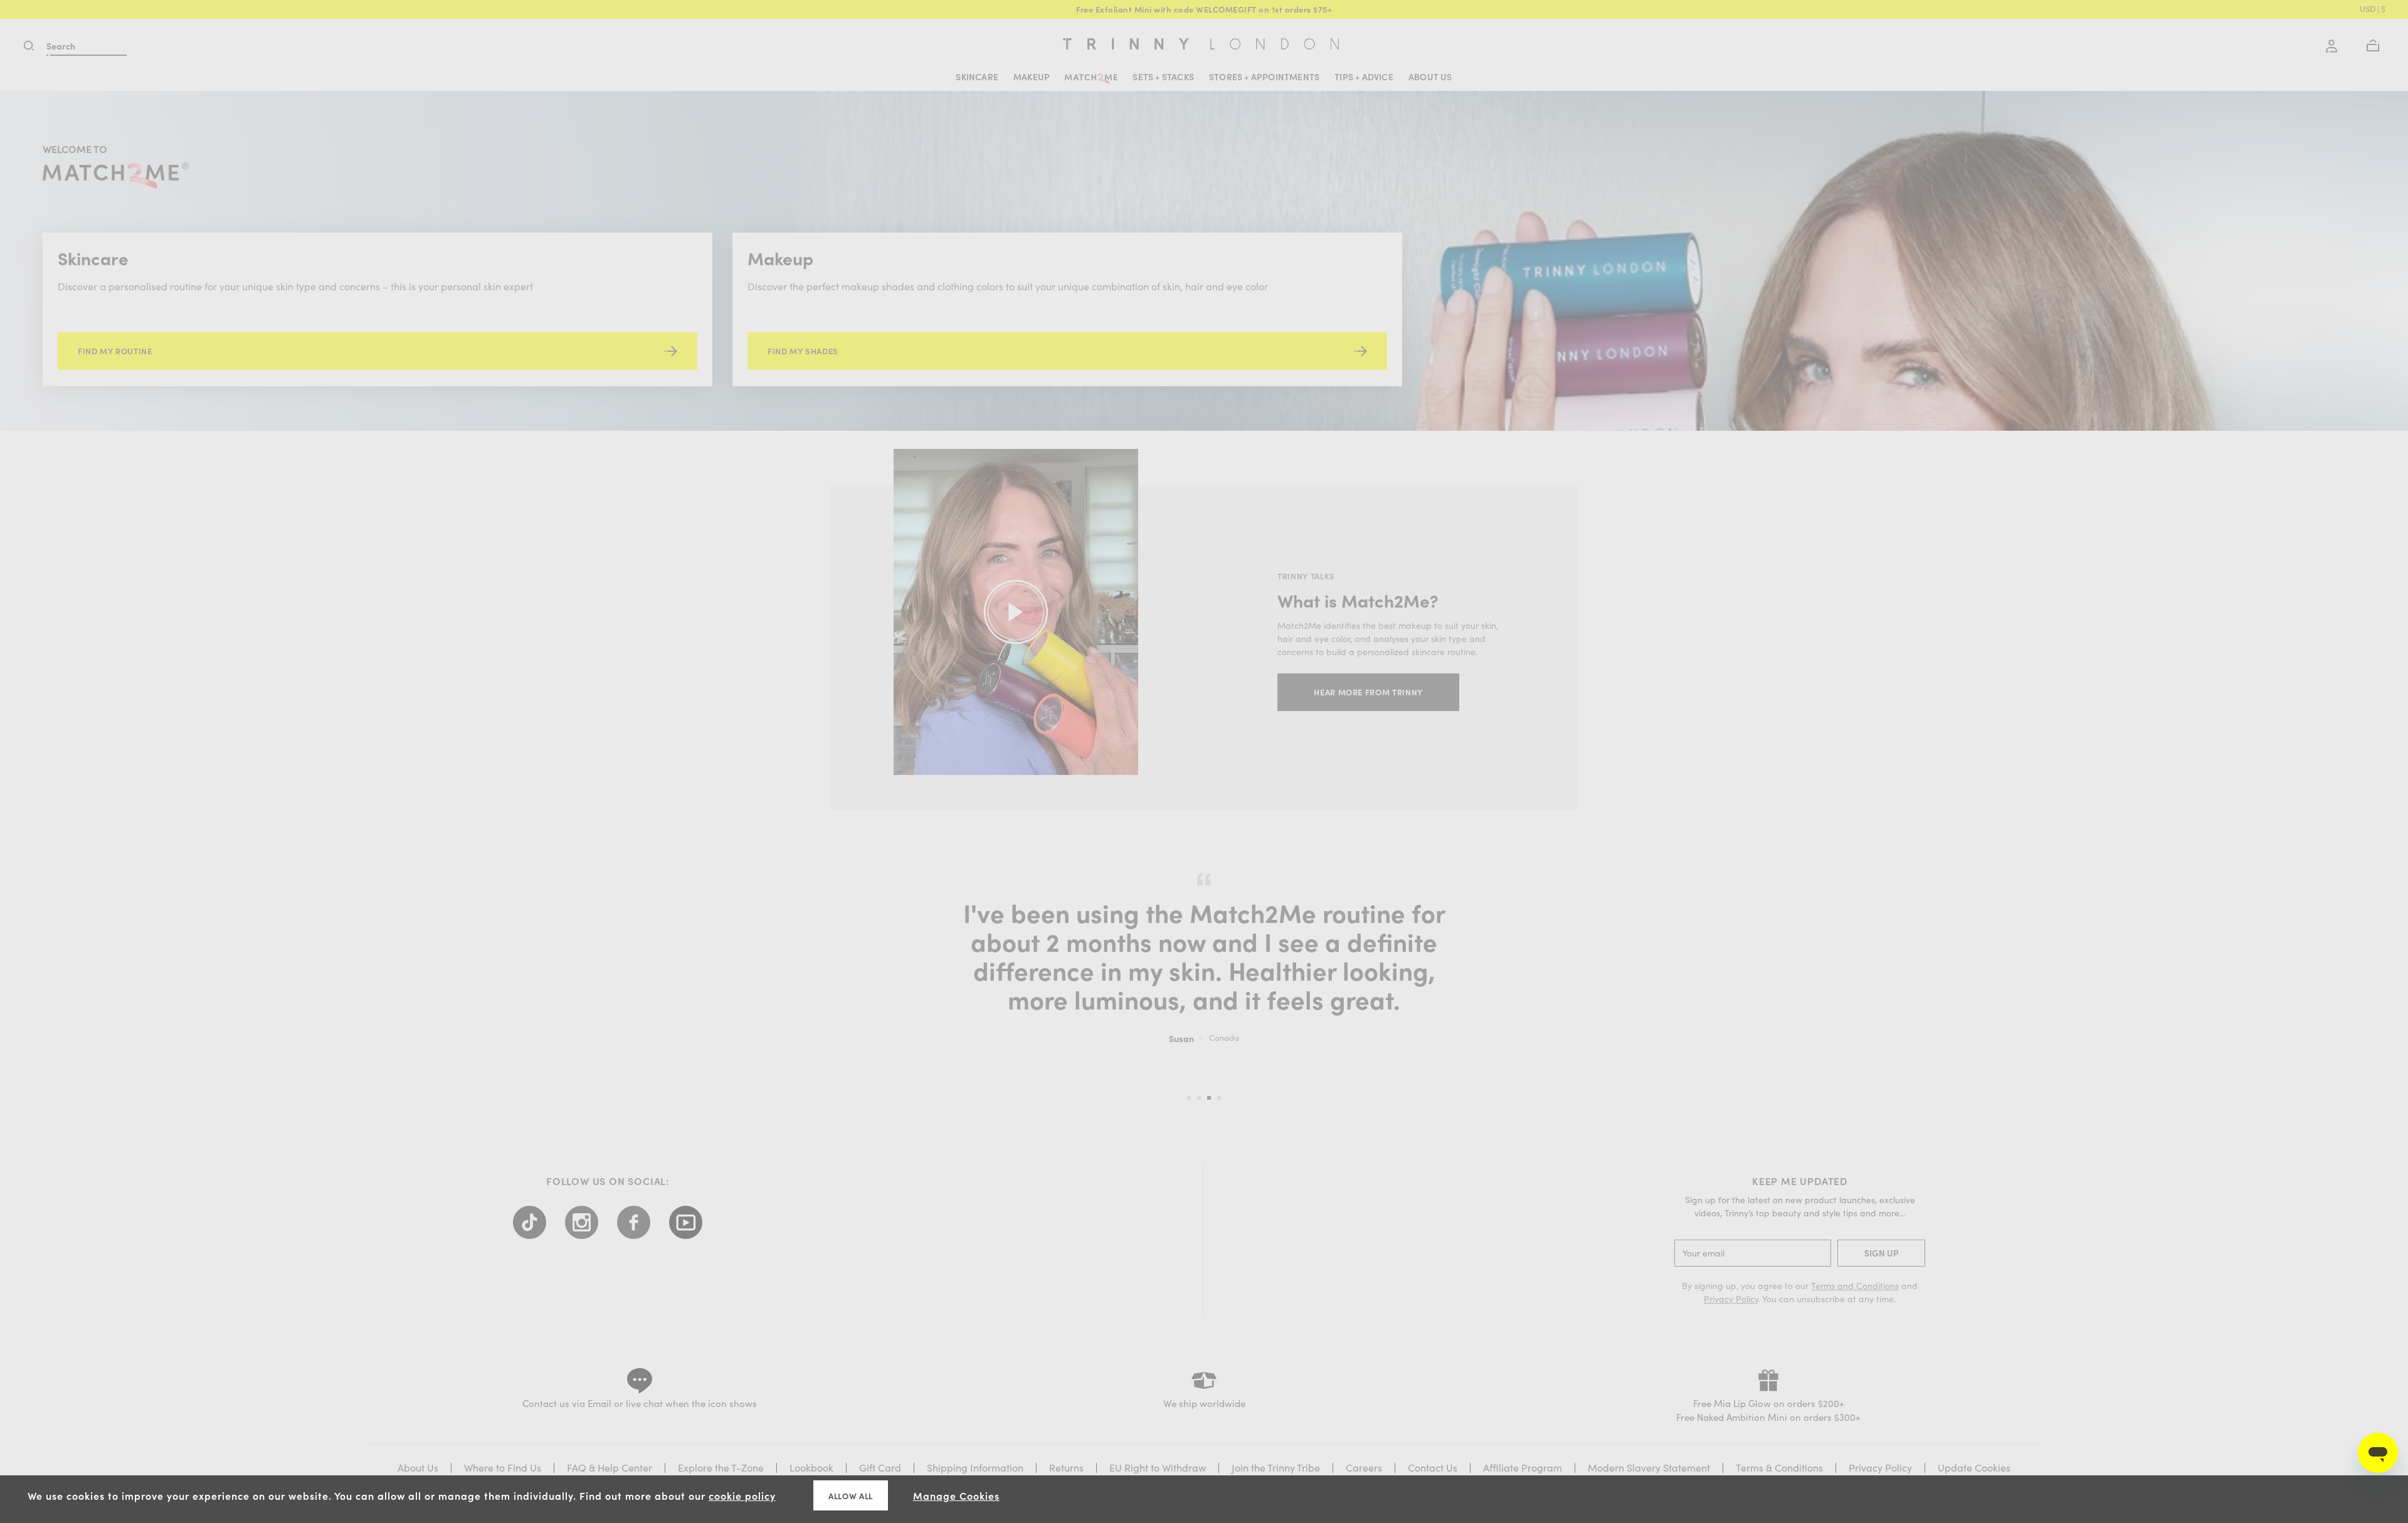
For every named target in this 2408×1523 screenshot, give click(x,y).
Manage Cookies (956, 1495)
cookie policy (742, 1495)
